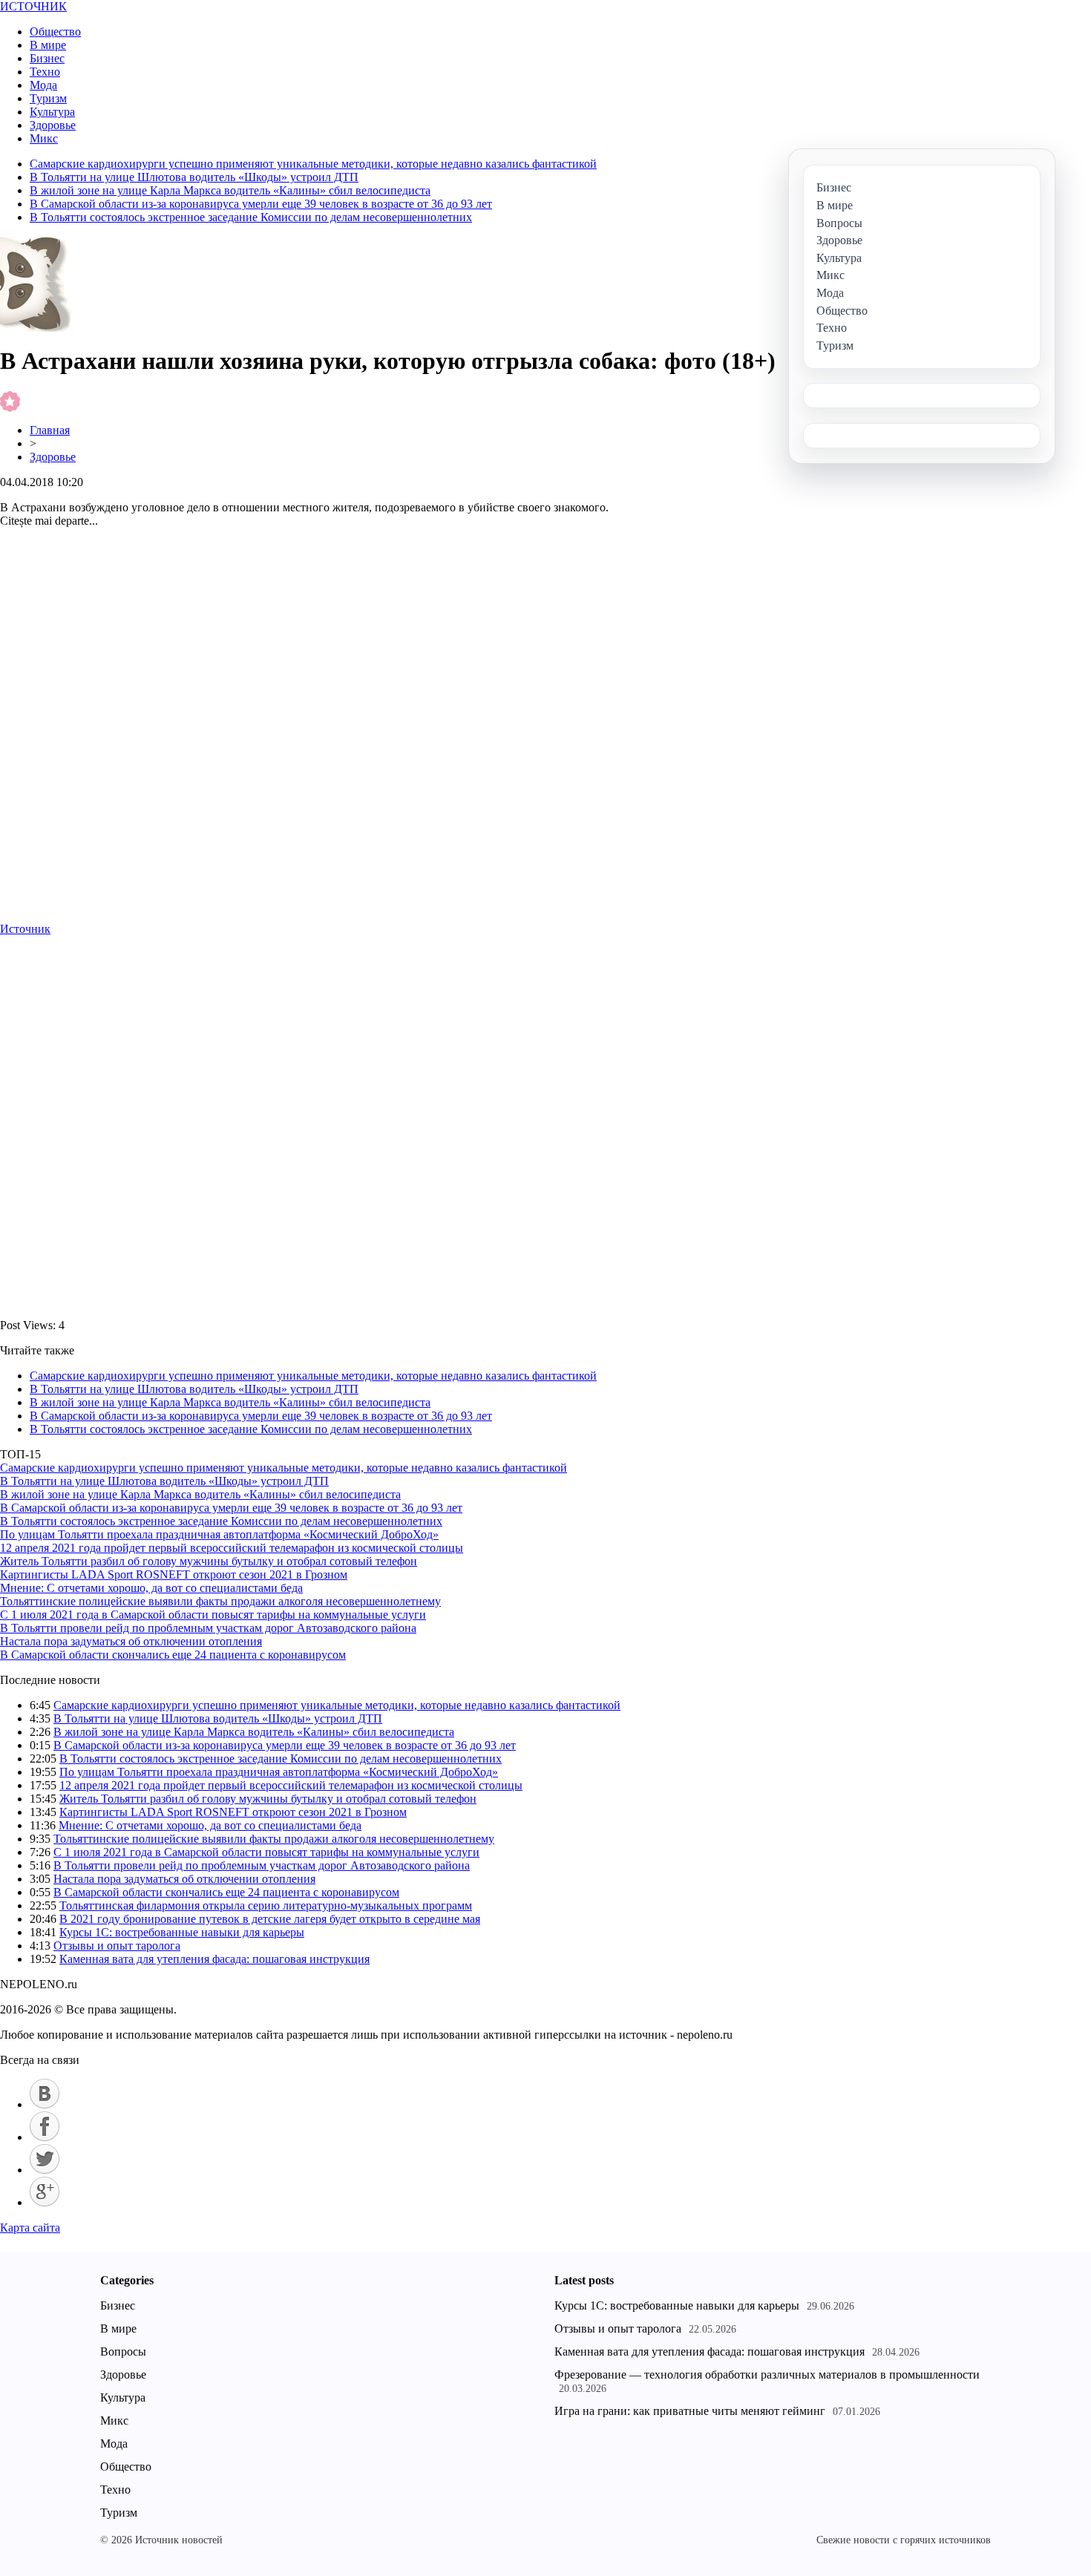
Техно (45, 72)
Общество (55, 32)
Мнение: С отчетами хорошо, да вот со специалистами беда (151, 1588)
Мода (43, 85)
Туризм (48, 98)
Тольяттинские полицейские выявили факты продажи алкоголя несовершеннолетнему (220, 1601)
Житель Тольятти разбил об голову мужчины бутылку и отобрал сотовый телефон (209, 1561)
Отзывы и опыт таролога (117, 1946)
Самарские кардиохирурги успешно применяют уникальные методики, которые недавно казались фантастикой (313, 164)
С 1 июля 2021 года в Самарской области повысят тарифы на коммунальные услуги (213, 1615)
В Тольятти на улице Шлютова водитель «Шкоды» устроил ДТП (194, 177)
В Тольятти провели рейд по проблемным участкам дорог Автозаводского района (208, 1628)
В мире (48, 45)
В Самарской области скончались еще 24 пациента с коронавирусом (173, 1655)
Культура (52, 112)
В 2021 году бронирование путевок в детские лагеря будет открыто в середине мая (270, 1919)
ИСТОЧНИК (33, 6)
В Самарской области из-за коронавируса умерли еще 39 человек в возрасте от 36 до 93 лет (261, 204)
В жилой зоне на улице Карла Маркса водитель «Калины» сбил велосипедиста (230, 190)
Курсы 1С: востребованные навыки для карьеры (182, 1932)
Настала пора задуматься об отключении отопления (131, 1641)
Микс (44, 138)
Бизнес (47, 58)
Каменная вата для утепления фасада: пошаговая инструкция (214, 1959)
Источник (25, 929)
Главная (50, 430)
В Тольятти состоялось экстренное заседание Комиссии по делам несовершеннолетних (251, 217)
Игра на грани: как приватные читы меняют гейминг (690, 2411)
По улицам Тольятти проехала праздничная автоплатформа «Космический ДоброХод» (219, 1534)
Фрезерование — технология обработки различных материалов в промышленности (767, 2375)
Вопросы (123, 2351)
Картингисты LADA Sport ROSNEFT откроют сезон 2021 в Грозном (174, 1574)
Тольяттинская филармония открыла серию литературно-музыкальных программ (266, 1905)
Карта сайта (30, 2228)
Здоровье (53, 125)
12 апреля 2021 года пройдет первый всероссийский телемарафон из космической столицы (232, 1548)
